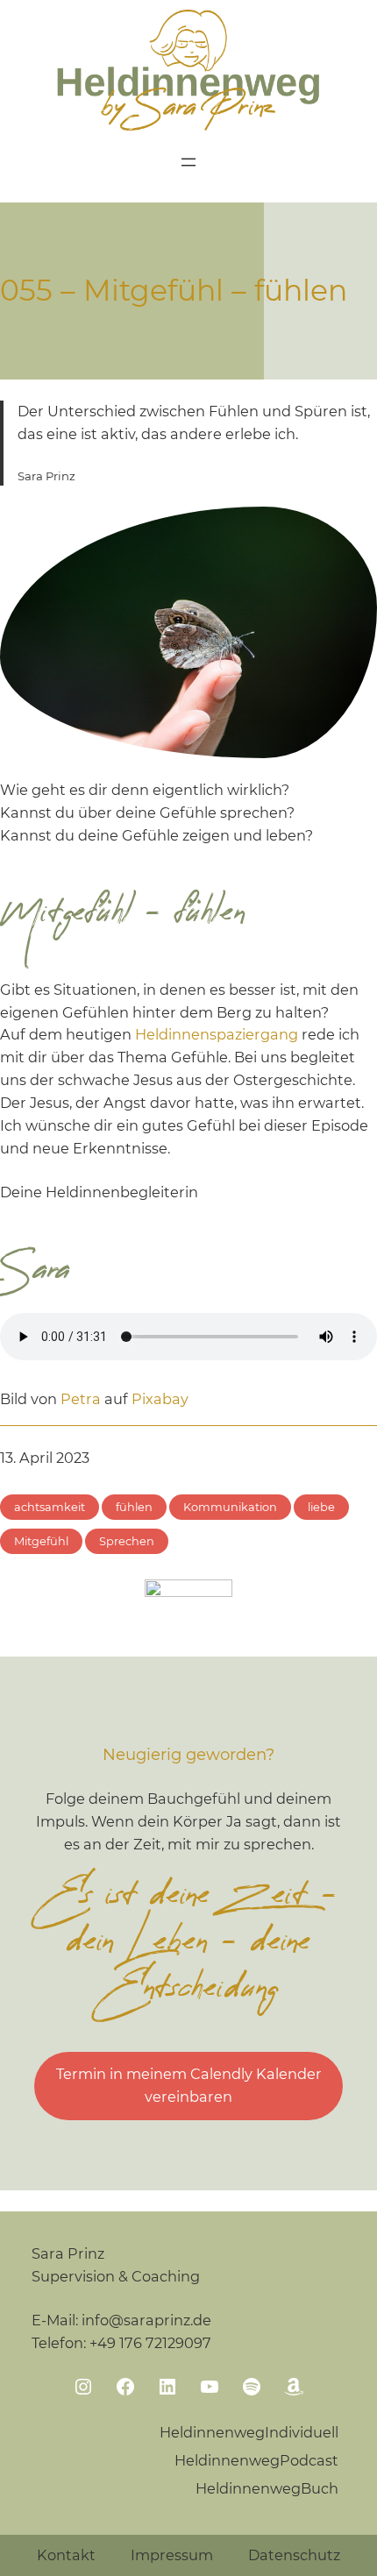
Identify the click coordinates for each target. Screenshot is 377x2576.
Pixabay (160, 1399)
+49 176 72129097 (150, 2343)
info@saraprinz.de (146, 2320)
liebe (321, 1507)
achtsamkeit (50, 1507)
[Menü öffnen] (188, 162)
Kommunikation (230, 1507)
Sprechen (127, 1541)
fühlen (134, 1507)
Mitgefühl (41, 1541)
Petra (81, 1399)
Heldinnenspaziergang (217, 1034)
